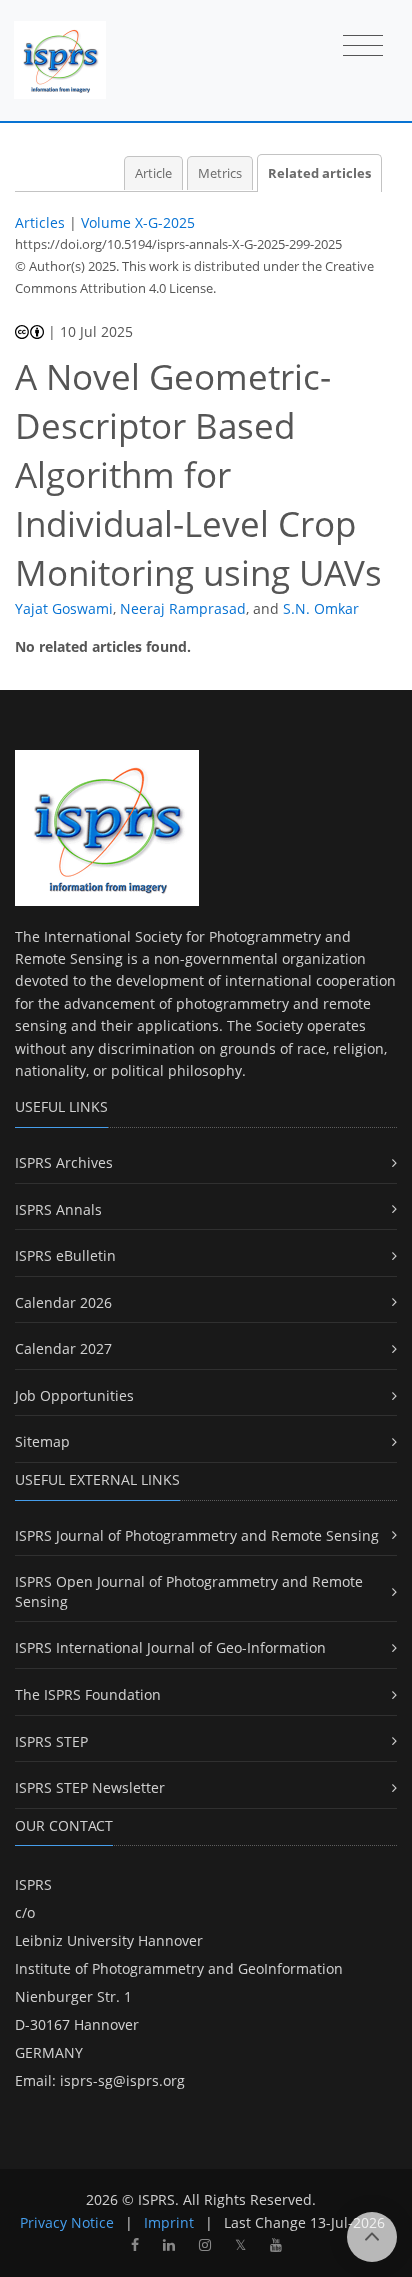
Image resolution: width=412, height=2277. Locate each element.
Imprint (169, 2222)
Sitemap (42, 1441)
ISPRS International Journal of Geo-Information (170, 1647)
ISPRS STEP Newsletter (90, 1787)
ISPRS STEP (51, 1741)
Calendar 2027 (63, 1348)
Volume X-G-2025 (138, 222)
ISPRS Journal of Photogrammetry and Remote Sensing (197, 1535)
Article (153, 173)
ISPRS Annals (58, 1209)
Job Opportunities (74, 1395)
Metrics (220, 173)
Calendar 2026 (63, 1302)
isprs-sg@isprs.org (122, 2080)
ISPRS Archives (64, 1162)
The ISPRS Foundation (88, 1694)
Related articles (319, 173)
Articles (40, 222)
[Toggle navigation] (363, 47)
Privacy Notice (67, 2222)
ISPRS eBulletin (65, 1255)
